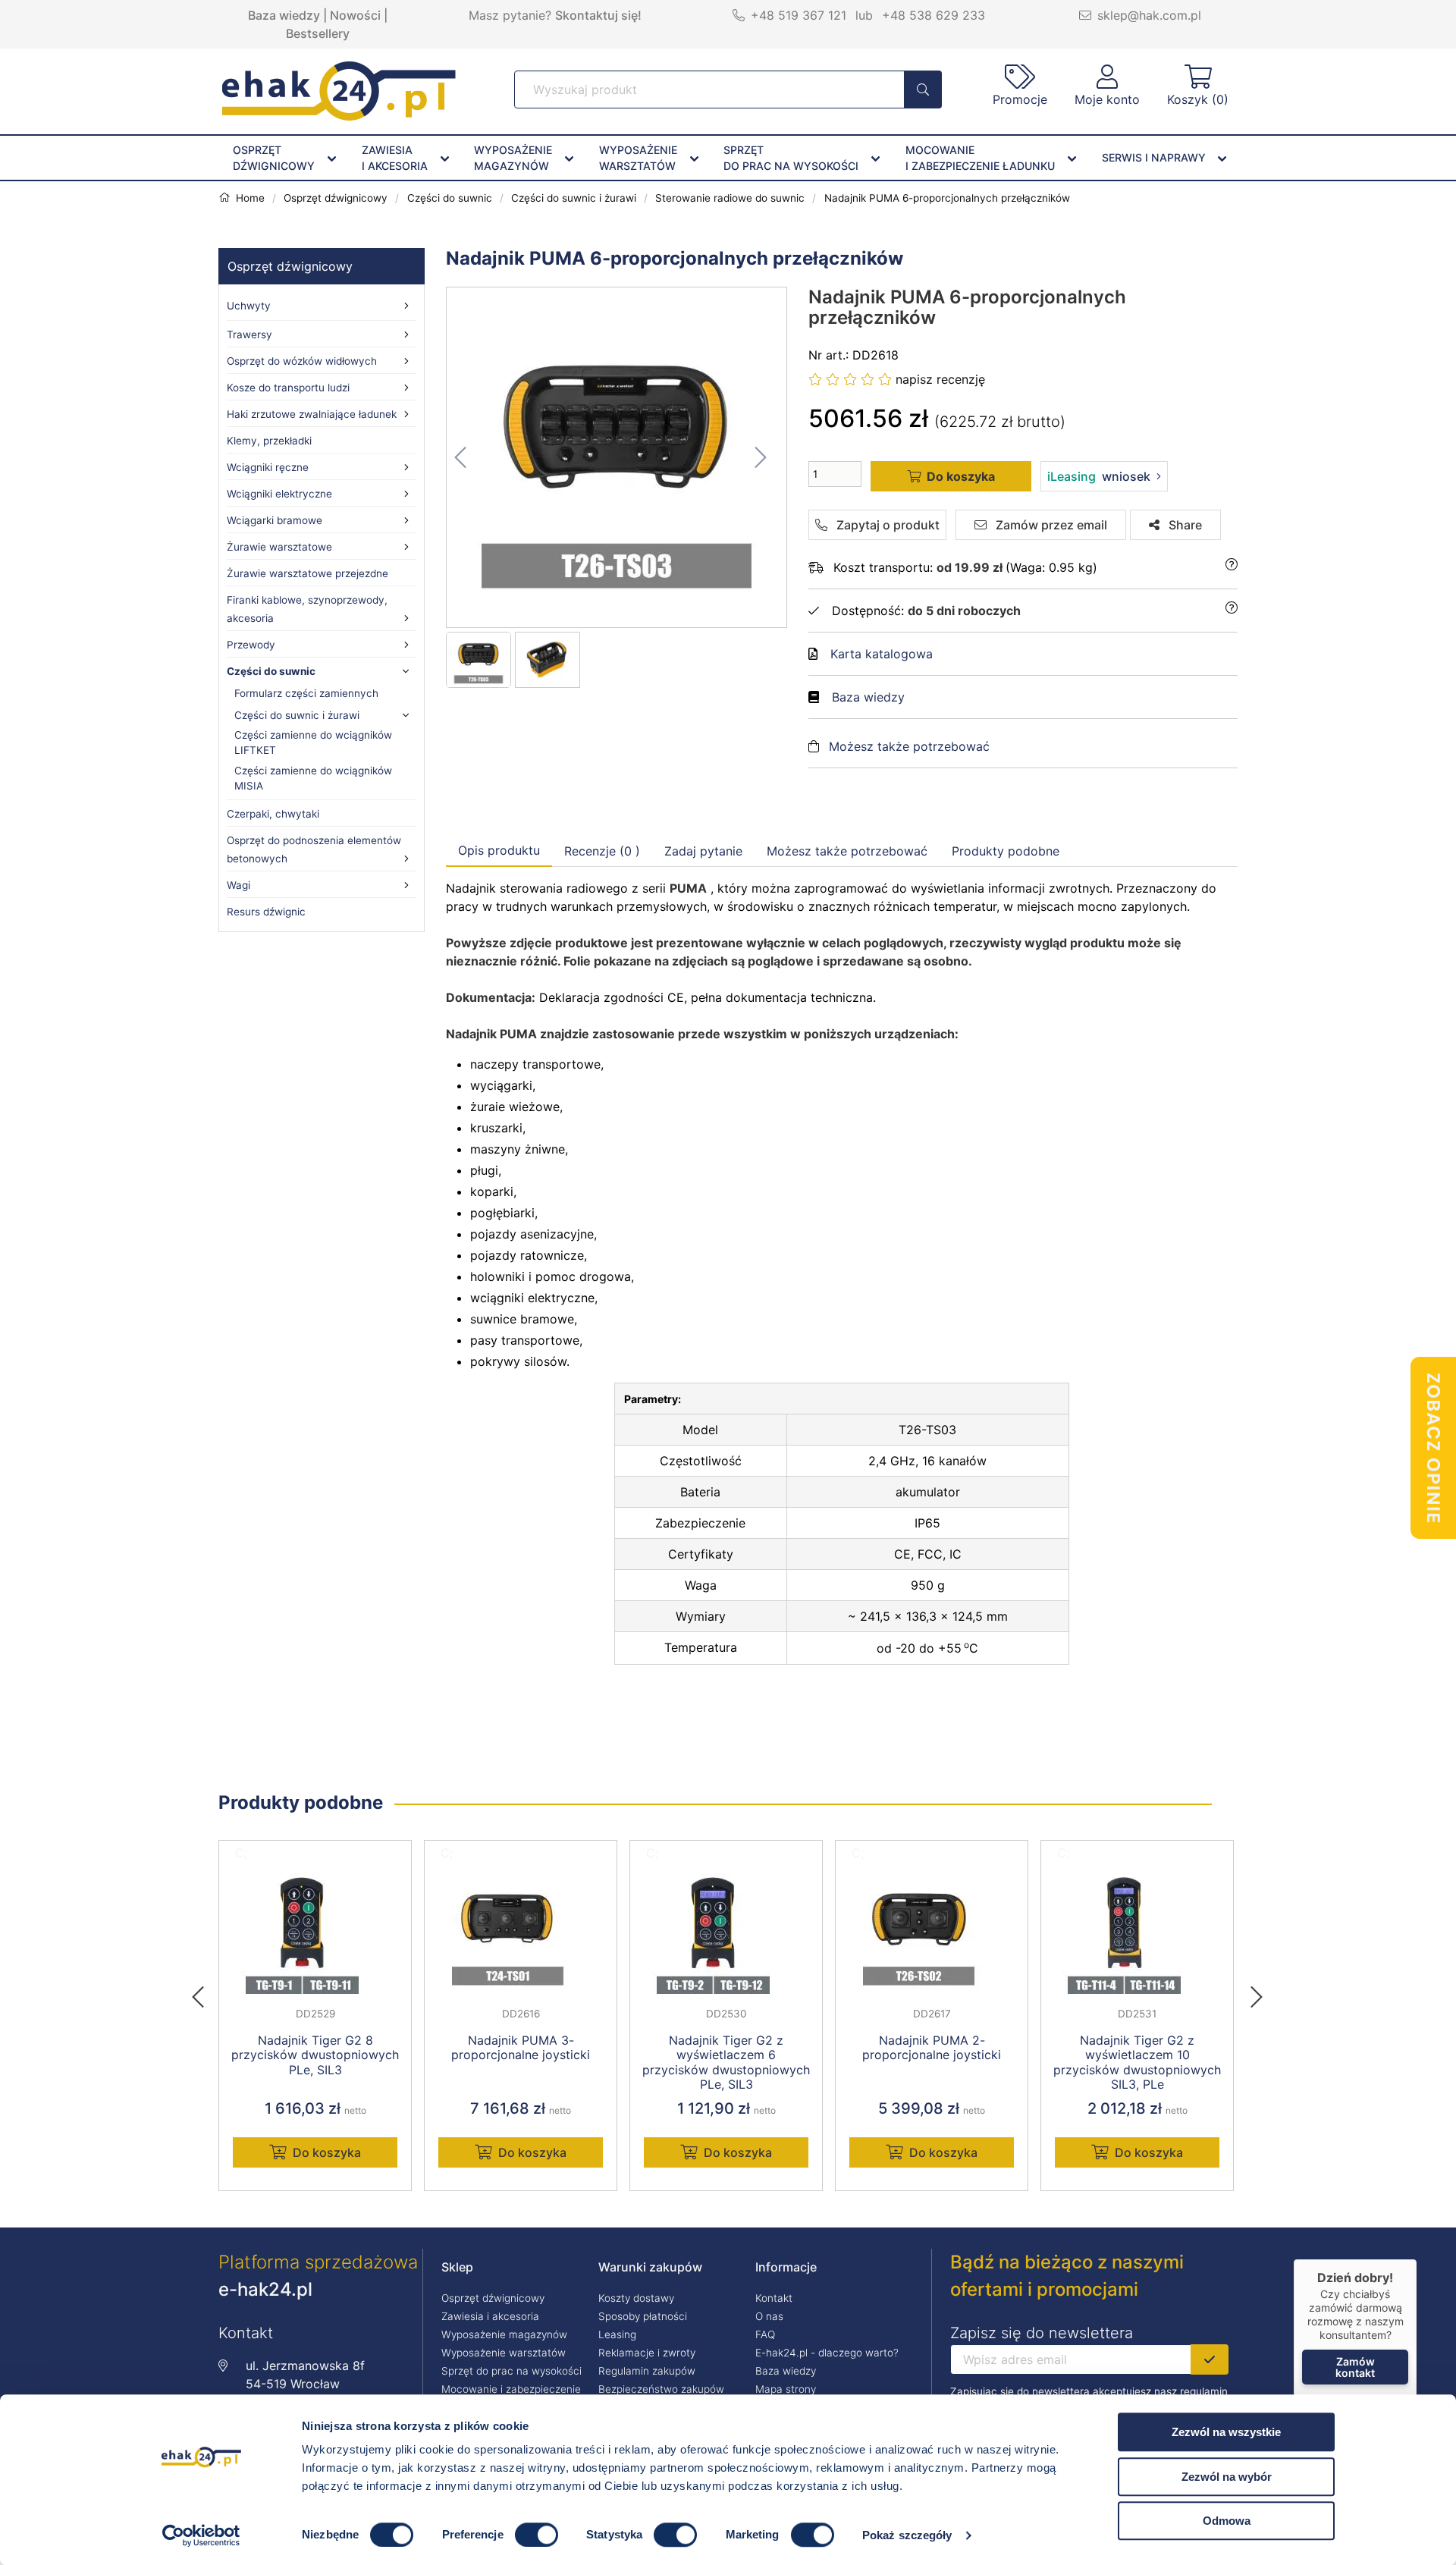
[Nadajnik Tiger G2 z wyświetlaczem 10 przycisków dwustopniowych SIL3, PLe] (1137, 1931)
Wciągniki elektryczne (279, 494)
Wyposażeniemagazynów (513, 158)
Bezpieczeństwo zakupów (661, 2389)
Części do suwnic (271, 671)
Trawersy (249, 334)
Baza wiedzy (284, 15)
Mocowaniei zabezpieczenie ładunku (980, 158)
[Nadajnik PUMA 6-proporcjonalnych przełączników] (617, 457)
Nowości (355, 15)
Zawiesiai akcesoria (395, 158)
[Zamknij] (1417, 2259)
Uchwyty (249, 306)
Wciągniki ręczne (268, 467)
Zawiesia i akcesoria (490, 2316)
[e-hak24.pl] (339, 116)
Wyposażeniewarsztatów (638, 158)
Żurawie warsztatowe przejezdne (308, 573)
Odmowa (1227, 2521)
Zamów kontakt (1355, 2367)
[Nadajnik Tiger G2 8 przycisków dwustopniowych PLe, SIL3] (315, 1931)
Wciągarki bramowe (275, 520)
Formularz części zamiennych (306, 693)
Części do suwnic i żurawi (297, 715)
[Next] (1257, 1992)
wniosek (1099, 476)
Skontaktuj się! (598, 15)
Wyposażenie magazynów (504, 2334)
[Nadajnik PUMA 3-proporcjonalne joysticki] (521, 1931)
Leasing (617, 2334)
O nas (769, 2316)
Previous (206, 1992)
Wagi (238, 885)
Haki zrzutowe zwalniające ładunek (312, 414)
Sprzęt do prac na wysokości (511, 2371)
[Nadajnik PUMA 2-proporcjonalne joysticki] (932, 1931)
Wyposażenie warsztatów (504, 2353)
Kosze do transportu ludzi (288, 388)
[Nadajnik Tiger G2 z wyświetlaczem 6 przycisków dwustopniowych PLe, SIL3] (726, 1931)
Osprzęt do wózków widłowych (302, 361)
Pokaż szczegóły (907, 2535)
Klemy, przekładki (269, 441)
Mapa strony (786, 2389)
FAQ (765, 2334)
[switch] (537, 2535)
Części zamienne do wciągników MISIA (313, 778)
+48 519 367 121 (799, 15)
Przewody (251, 645)
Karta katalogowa (882, 654)
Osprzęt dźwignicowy (290, 266)
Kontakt (774, 2298)
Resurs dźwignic (266, 912)
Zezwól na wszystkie (1226, 2432)
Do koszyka (327, 2152)
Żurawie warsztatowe (279, 547)
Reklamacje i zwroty (647, 2353)
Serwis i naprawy (1154, 157)
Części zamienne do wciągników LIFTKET (313, 742)
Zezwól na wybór (1227, 2477)
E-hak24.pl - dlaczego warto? (827, 2353)
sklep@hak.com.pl (1149, 15)
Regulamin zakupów (647, 2371)
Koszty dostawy (636, 2298)
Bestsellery (318, 33)
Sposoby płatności (643, 2316)
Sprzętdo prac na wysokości (791, 158)
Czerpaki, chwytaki (273, 814)
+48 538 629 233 (934, 15)
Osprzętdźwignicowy (274, 158)
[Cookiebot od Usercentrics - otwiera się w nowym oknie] (201, 2535)
